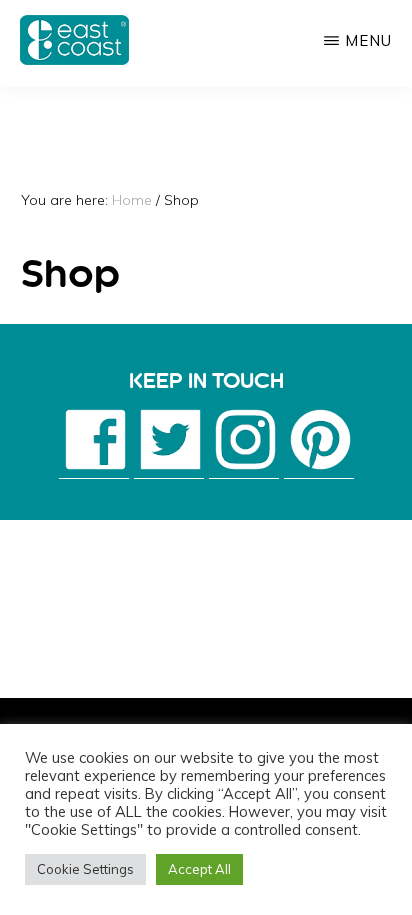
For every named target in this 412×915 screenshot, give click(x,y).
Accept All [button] (199, 869)
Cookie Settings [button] (85, 869)
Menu (368, 40)
